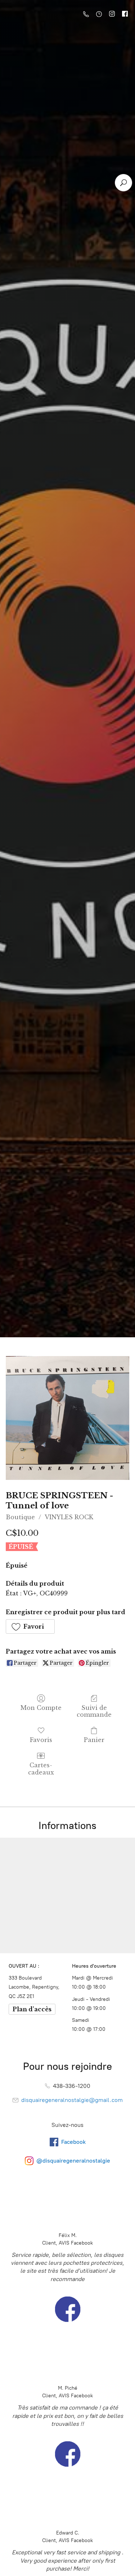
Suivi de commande (94, 1711)
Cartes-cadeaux (41, 1769)
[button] (30, 1626)
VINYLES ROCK (69, 1517)
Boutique (20, 1517)
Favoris (41, 1740)
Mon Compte (41, 1708)
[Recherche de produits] (123, 183)
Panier (94, 1740)
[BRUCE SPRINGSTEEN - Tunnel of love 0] (67, 1418)
